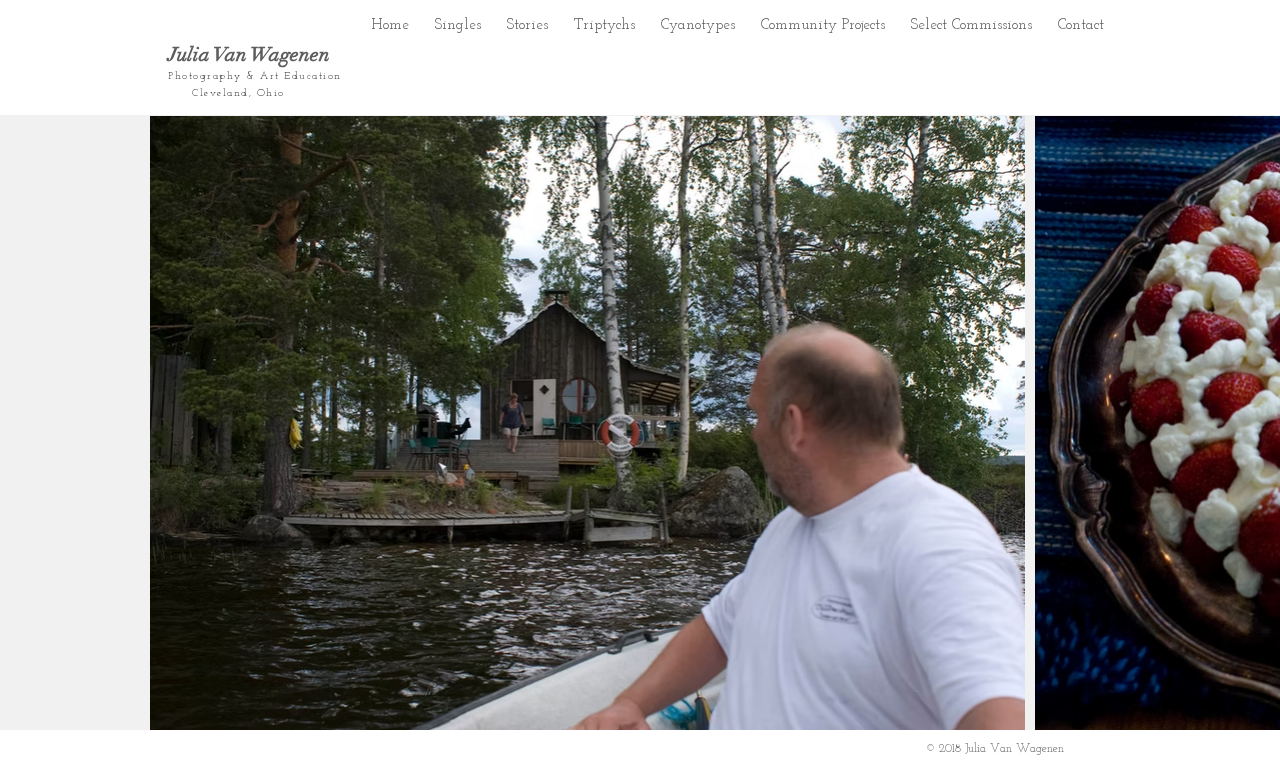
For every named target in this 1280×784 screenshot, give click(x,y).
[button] (527, 21)
